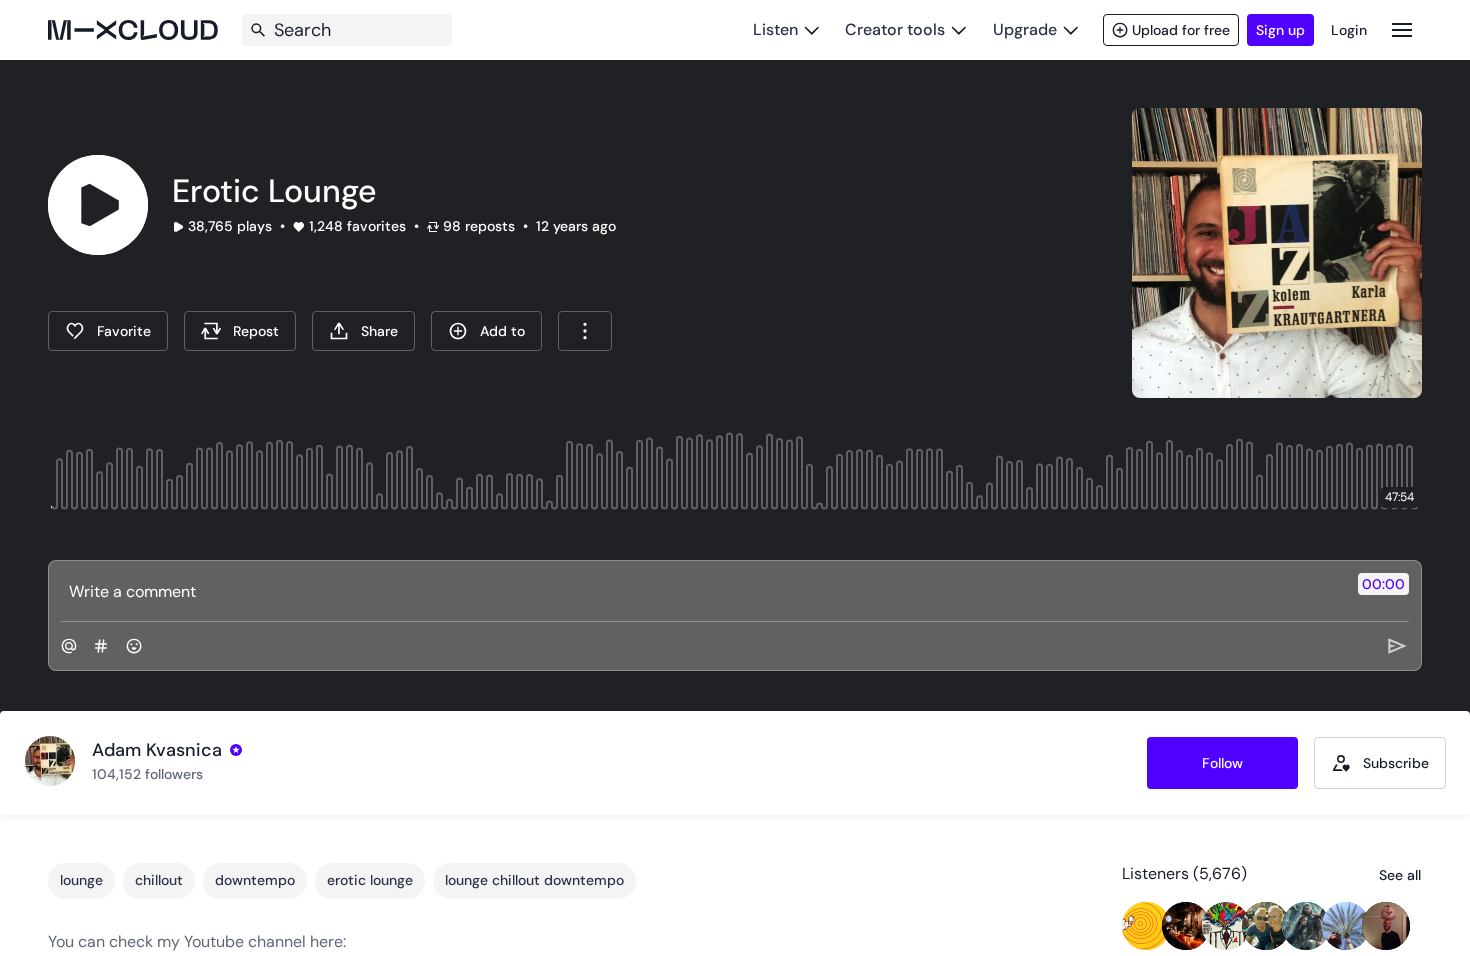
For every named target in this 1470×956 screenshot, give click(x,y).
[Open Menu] (1402, 29)
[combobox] (585, 331)
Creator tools (895, 29)
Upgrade (1025, 29)
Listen (775, 29)
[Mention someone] (69, 646)
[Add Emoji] (134, 646)
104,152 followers (147, 774)
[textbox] (701, 591)
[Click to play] (98, 205)
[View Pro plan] (236, 750)
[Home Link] (133, 30)
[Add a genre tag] (101, 646)
